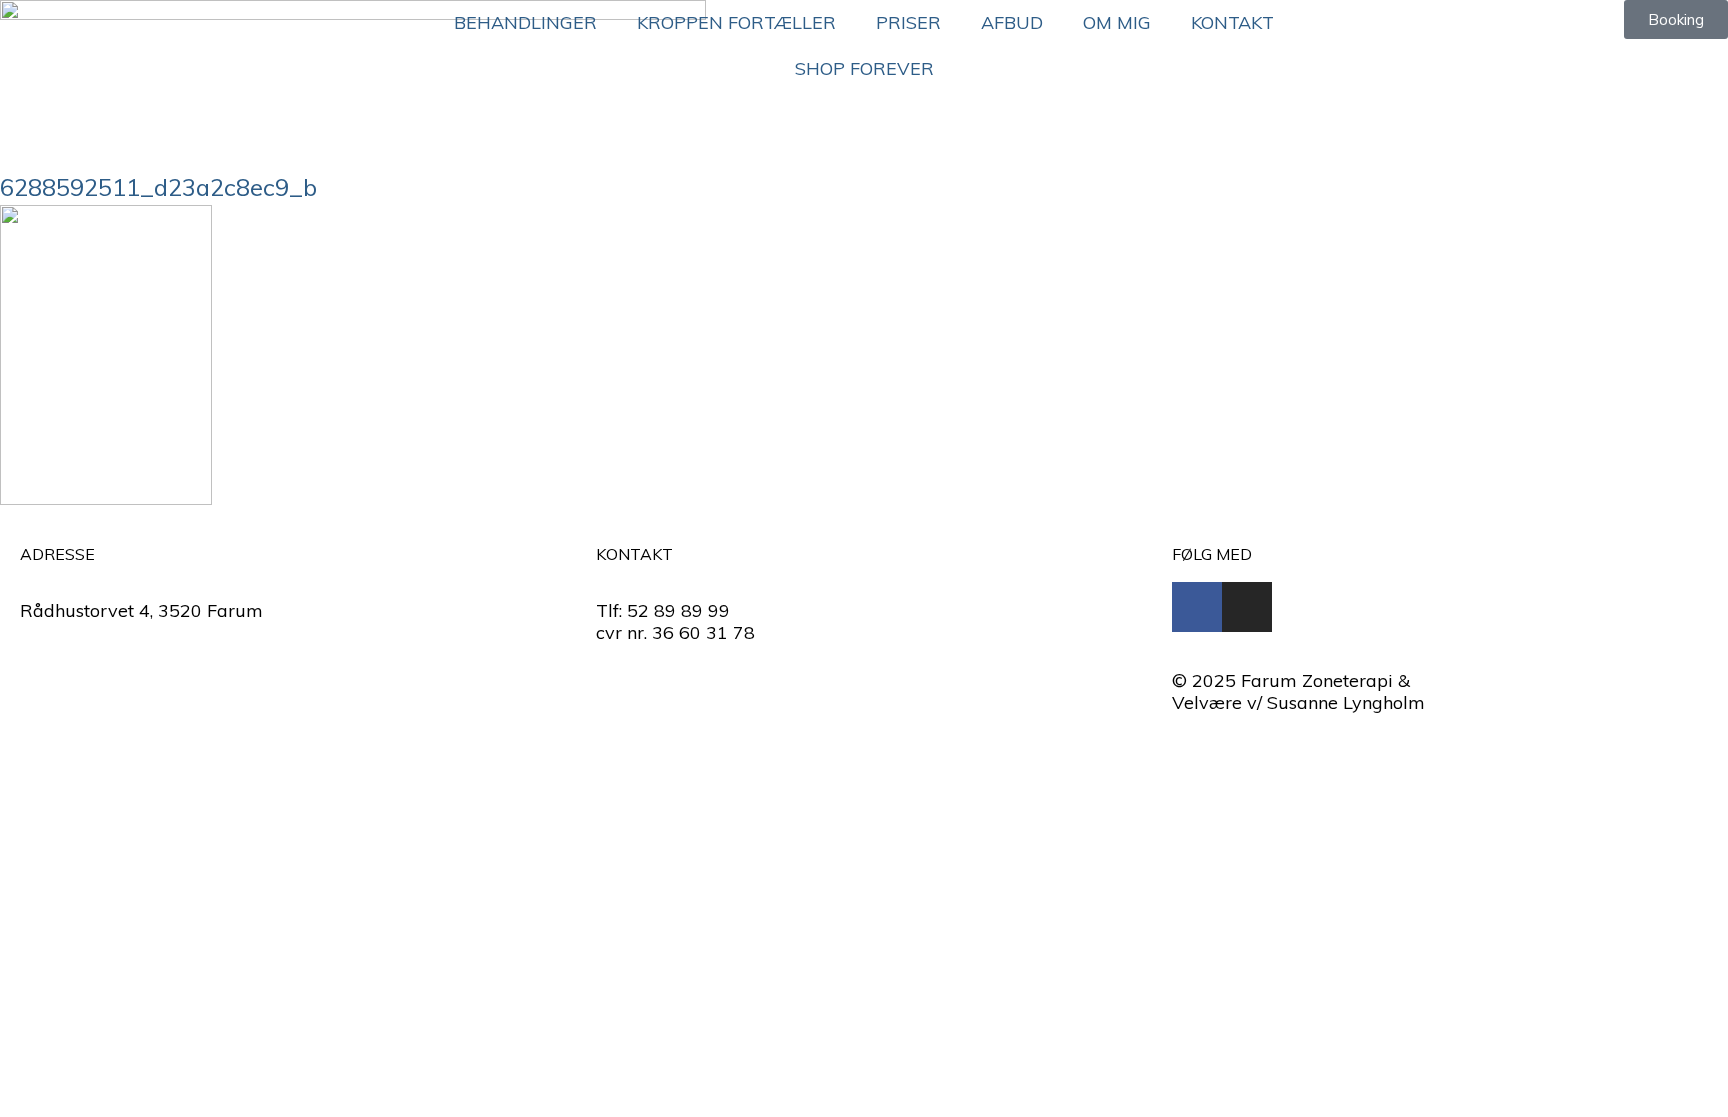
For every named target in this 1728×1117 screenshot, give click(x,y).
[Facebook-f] (1197, 607)
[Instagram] (1247, 607)
